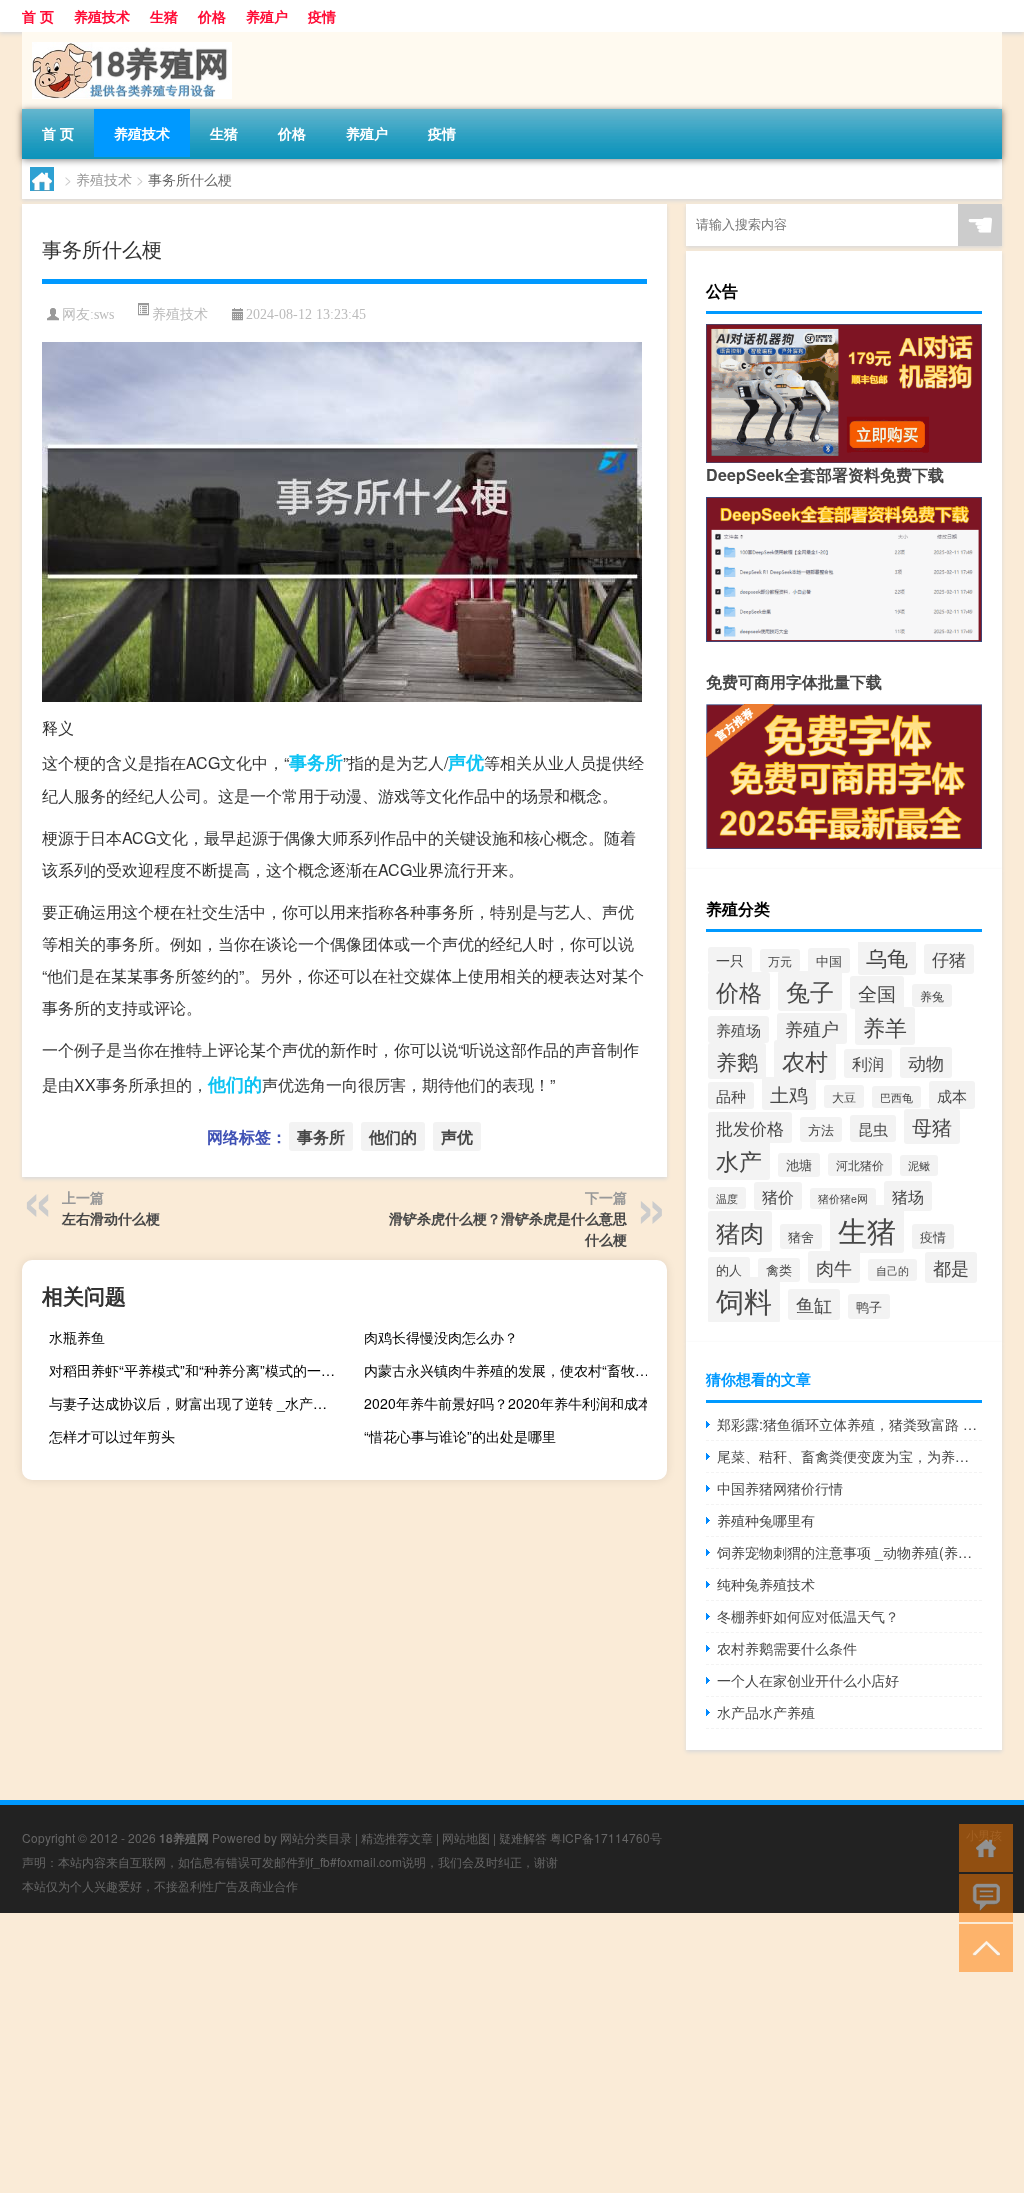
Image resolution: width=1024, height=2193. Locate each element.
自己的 (892, 1270)
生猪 (164, 16)
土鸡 (789, 1093)
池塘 (799, 1165)
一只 (730, 960)
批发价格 (750, 1127)
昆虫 (873, 1128)
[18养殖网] (127, 39)
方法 (821, 1129)
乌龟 (887, 957)
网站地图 (466, 1837)
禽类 (779, 1270)
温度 (727, 1198)
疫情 (322, 16)
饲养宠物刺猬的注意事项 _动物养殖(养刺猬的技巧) (849, 1552)
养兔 (932, 995)
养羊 (885, 1026)
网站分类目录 (316, 1837)
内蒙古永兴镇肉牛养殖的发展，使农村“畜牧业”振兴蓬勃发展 (513, 1370)
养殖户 (267, 16)
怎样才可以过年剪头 (112, 1436)
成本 (952, 1095)
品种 (731, 1095)
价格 (212, 16)
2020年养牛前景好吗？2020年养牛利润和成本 (508, 1403)
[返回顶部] (981, 1946)
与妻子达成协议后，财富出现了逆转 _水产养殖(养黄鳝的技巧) (198, 1403)
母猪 (932, 1126)
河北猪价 (860, 1164)
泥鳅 (919, 1165)
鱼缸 (814, 1304)
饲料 (744, 1300)
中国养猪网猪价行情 (780, 1488)
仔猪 (949, 959)
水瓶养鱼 (77, 1337)
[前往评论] (981, 1896)
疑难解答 (523, 1837)
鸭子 (869, 1306)
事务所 (316, 762)
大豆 (844, 1096)
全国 (877, 992)
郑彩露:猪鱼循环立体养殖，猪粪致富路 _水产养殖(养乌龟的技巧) (849, 1424)
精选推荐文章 (397, 1837)
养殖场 (738, 1029)
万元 (780, 960)
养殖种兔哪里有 (766, 1520)
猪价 (778, 1196)
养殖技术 (102, 16)
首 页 (38, 16)
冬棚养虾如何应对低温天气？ (808, 1616)
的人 (729, 1269)
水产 (739, 1160)
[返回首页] (981, 1846)
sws (104, 314)
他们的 (235, 1084)
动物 (926, 1062)
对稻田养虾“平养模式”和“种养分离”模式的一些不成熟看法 (198, 1370)
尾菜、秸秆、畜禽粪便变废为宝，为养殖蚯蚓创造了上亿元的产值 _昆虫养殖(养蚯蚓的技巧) (849, 1456)
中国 (829, 960)
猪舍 (801, 1236)
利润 (868, 1063)
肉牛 (834, 1267)
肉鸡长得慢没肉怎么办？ (441, 1337)
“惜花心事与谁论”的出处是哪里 (460, 1436)
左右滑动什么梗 (111, 1218)
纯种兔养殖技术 (766, 1584)
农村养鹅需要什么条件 (787, 1648)
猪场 (908, 1196)
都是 (951, 1267)
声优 (466, 762)
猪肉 (740, 1231)
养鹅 (737, 1061)
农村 (805, 1060)
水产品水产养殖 (766, 1712)
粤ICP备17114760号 (606, 1837)
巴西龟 (896, 1097)
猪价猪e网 (843, 1198)
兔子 (810, 991)
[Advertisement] (512, 2053)
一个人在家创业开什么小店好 (808, 1680)
